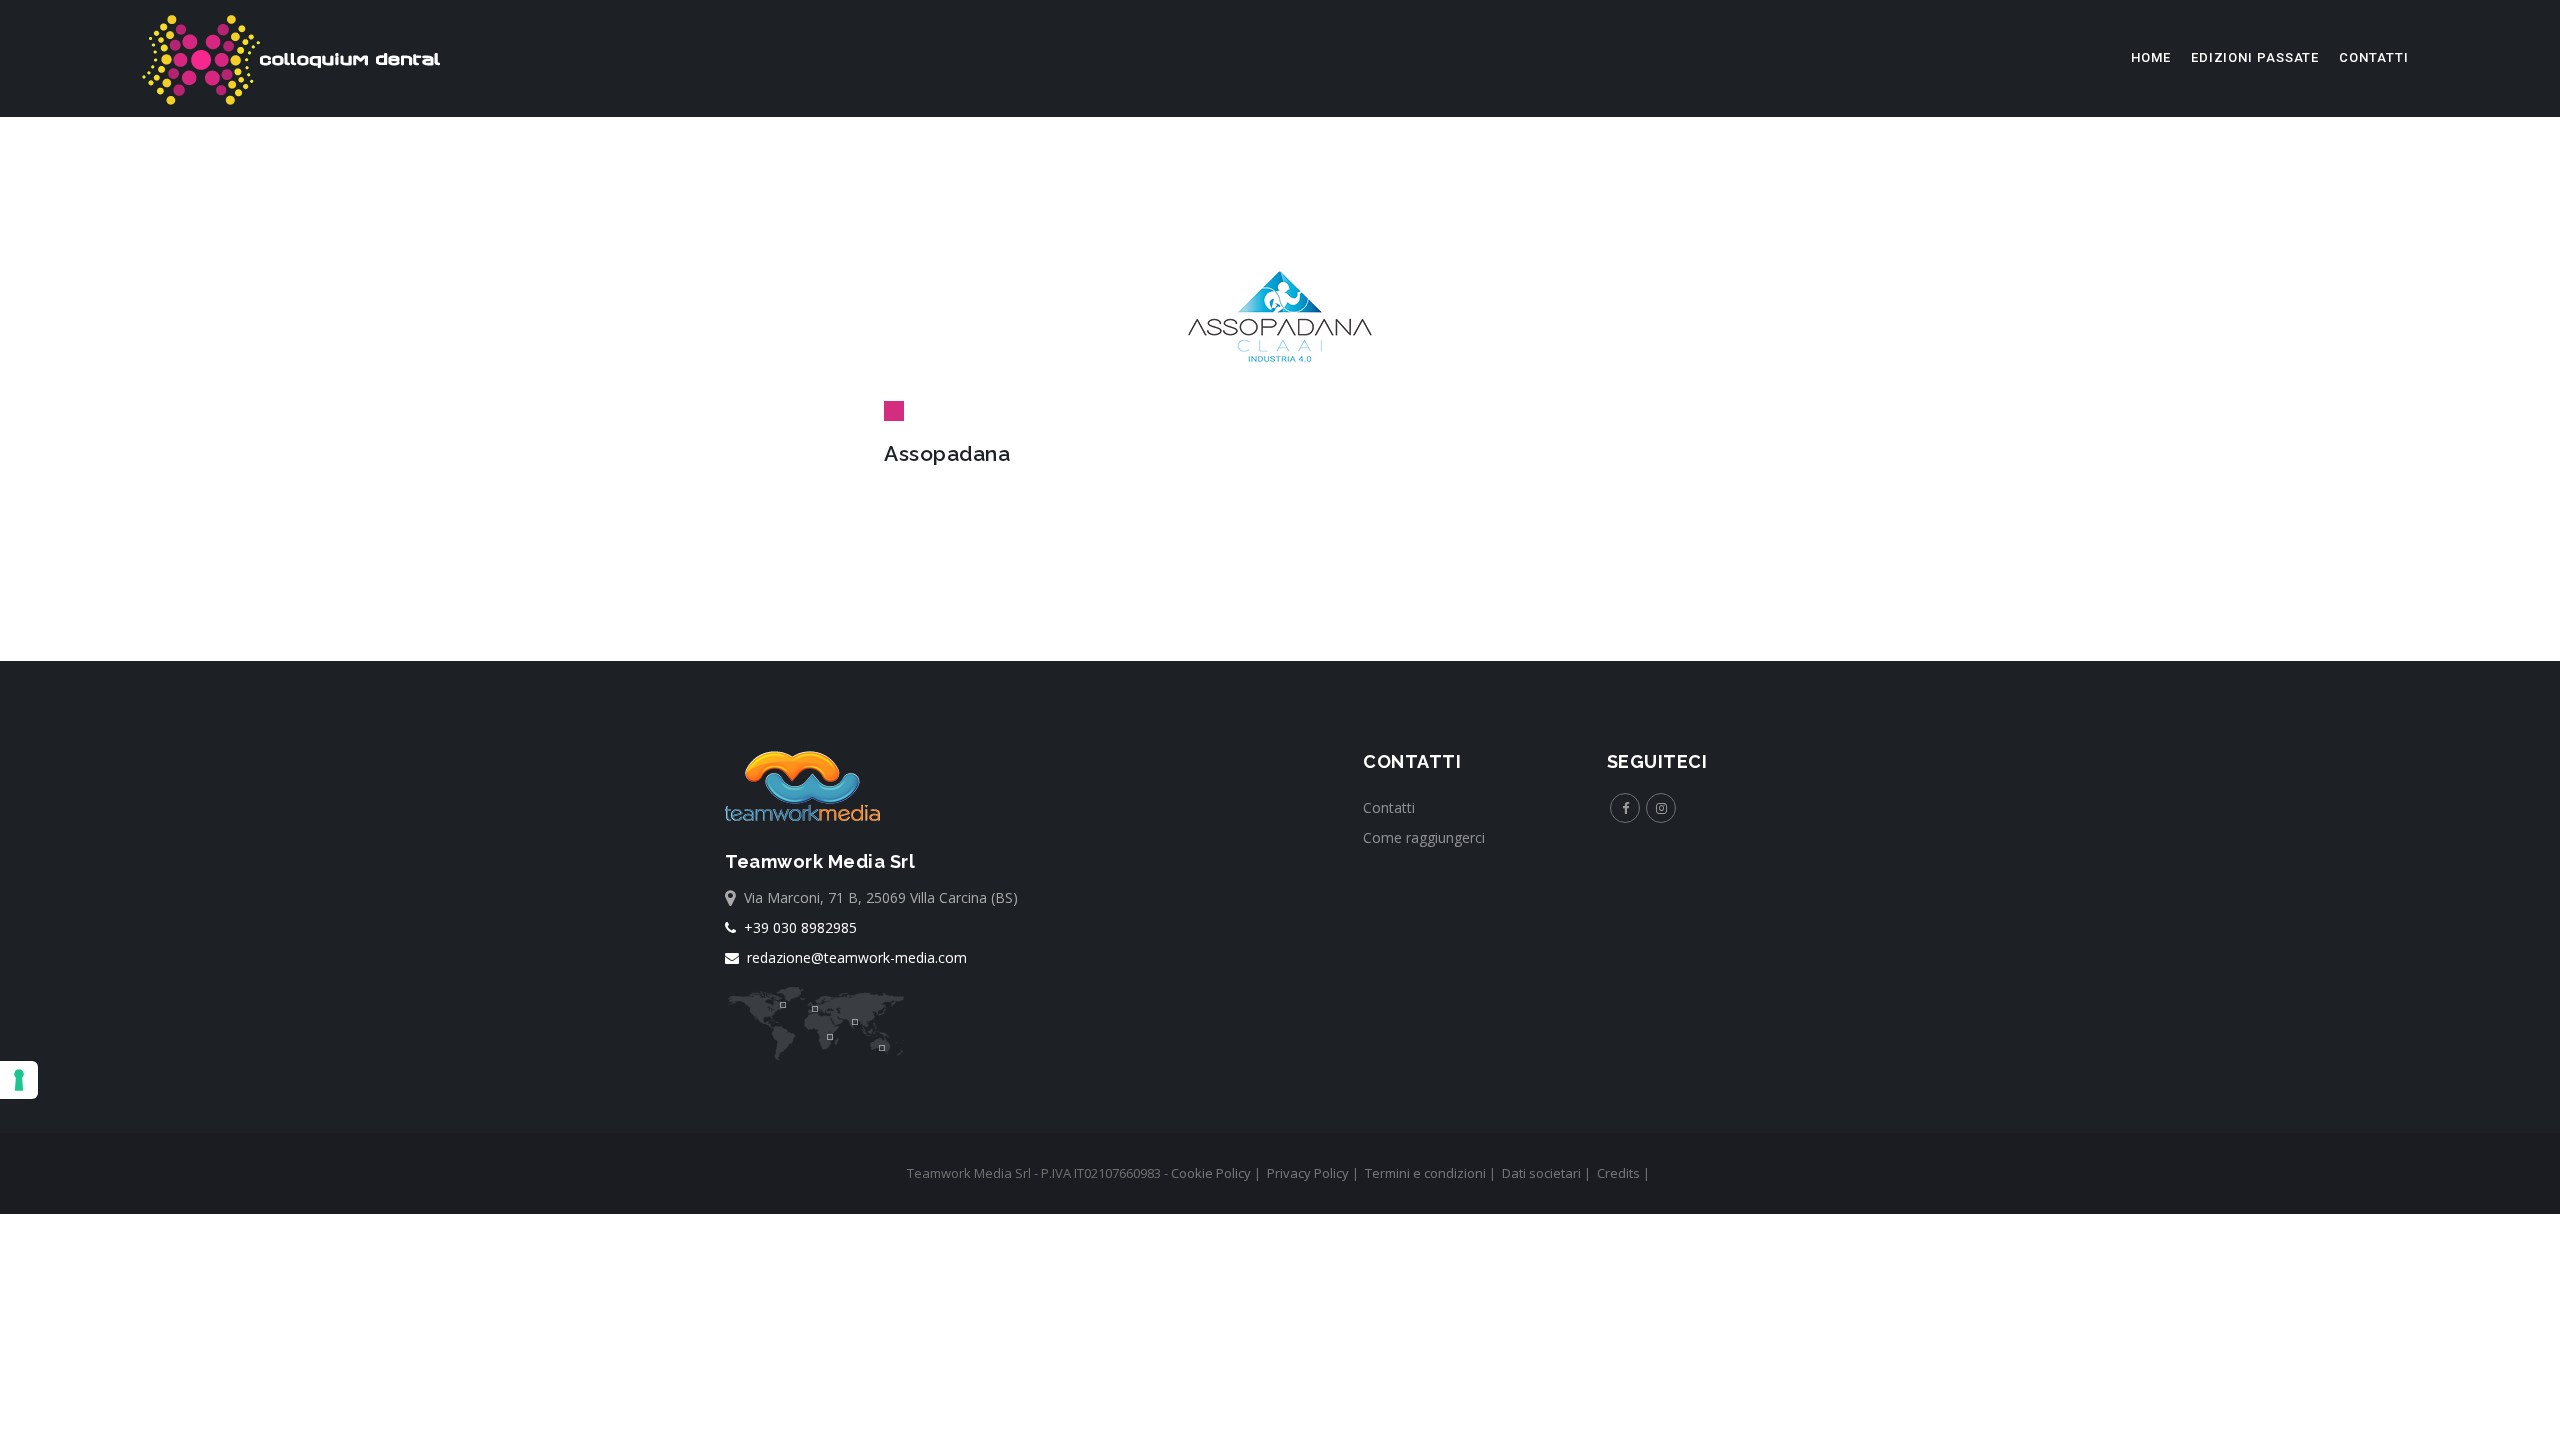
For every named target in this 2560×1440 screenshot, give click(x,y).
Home (2151, 57)
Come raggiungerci (1424, 837)
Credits (1618, 1173)
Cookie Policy (1211, 1173)
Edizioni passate (2255, 57)
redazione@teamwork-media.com (853, 957)
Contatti (2373, 57)
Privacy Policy (1308, 1173)
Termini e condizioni (1425, 1173)
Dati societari (1541, 1173)
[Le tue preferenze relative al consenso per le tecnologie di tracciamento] (19, 1080)
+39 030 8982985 (796, 927)
